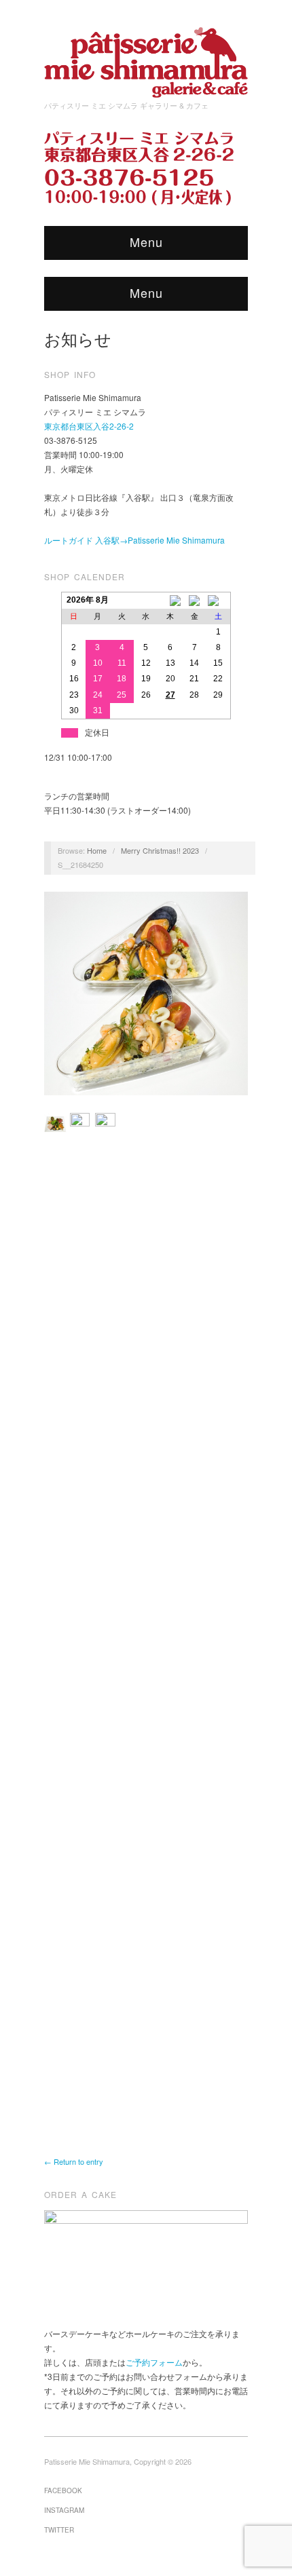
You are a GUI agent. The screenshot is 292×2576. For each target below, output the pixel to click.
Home (97, 850)
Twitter (59, 2530)
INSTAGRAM (64, 2510)
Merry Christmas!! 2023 (160, 850)
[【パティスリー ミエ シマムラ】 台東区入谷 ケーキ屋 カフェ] (146, 58)
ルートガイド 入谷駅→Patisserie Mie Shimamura (134, 540)
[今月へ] (194, 601)
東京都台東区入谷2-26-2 (89, 426)
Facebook (63, 2490)
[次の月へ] (219, 601)
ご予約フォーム (154, 2362)
